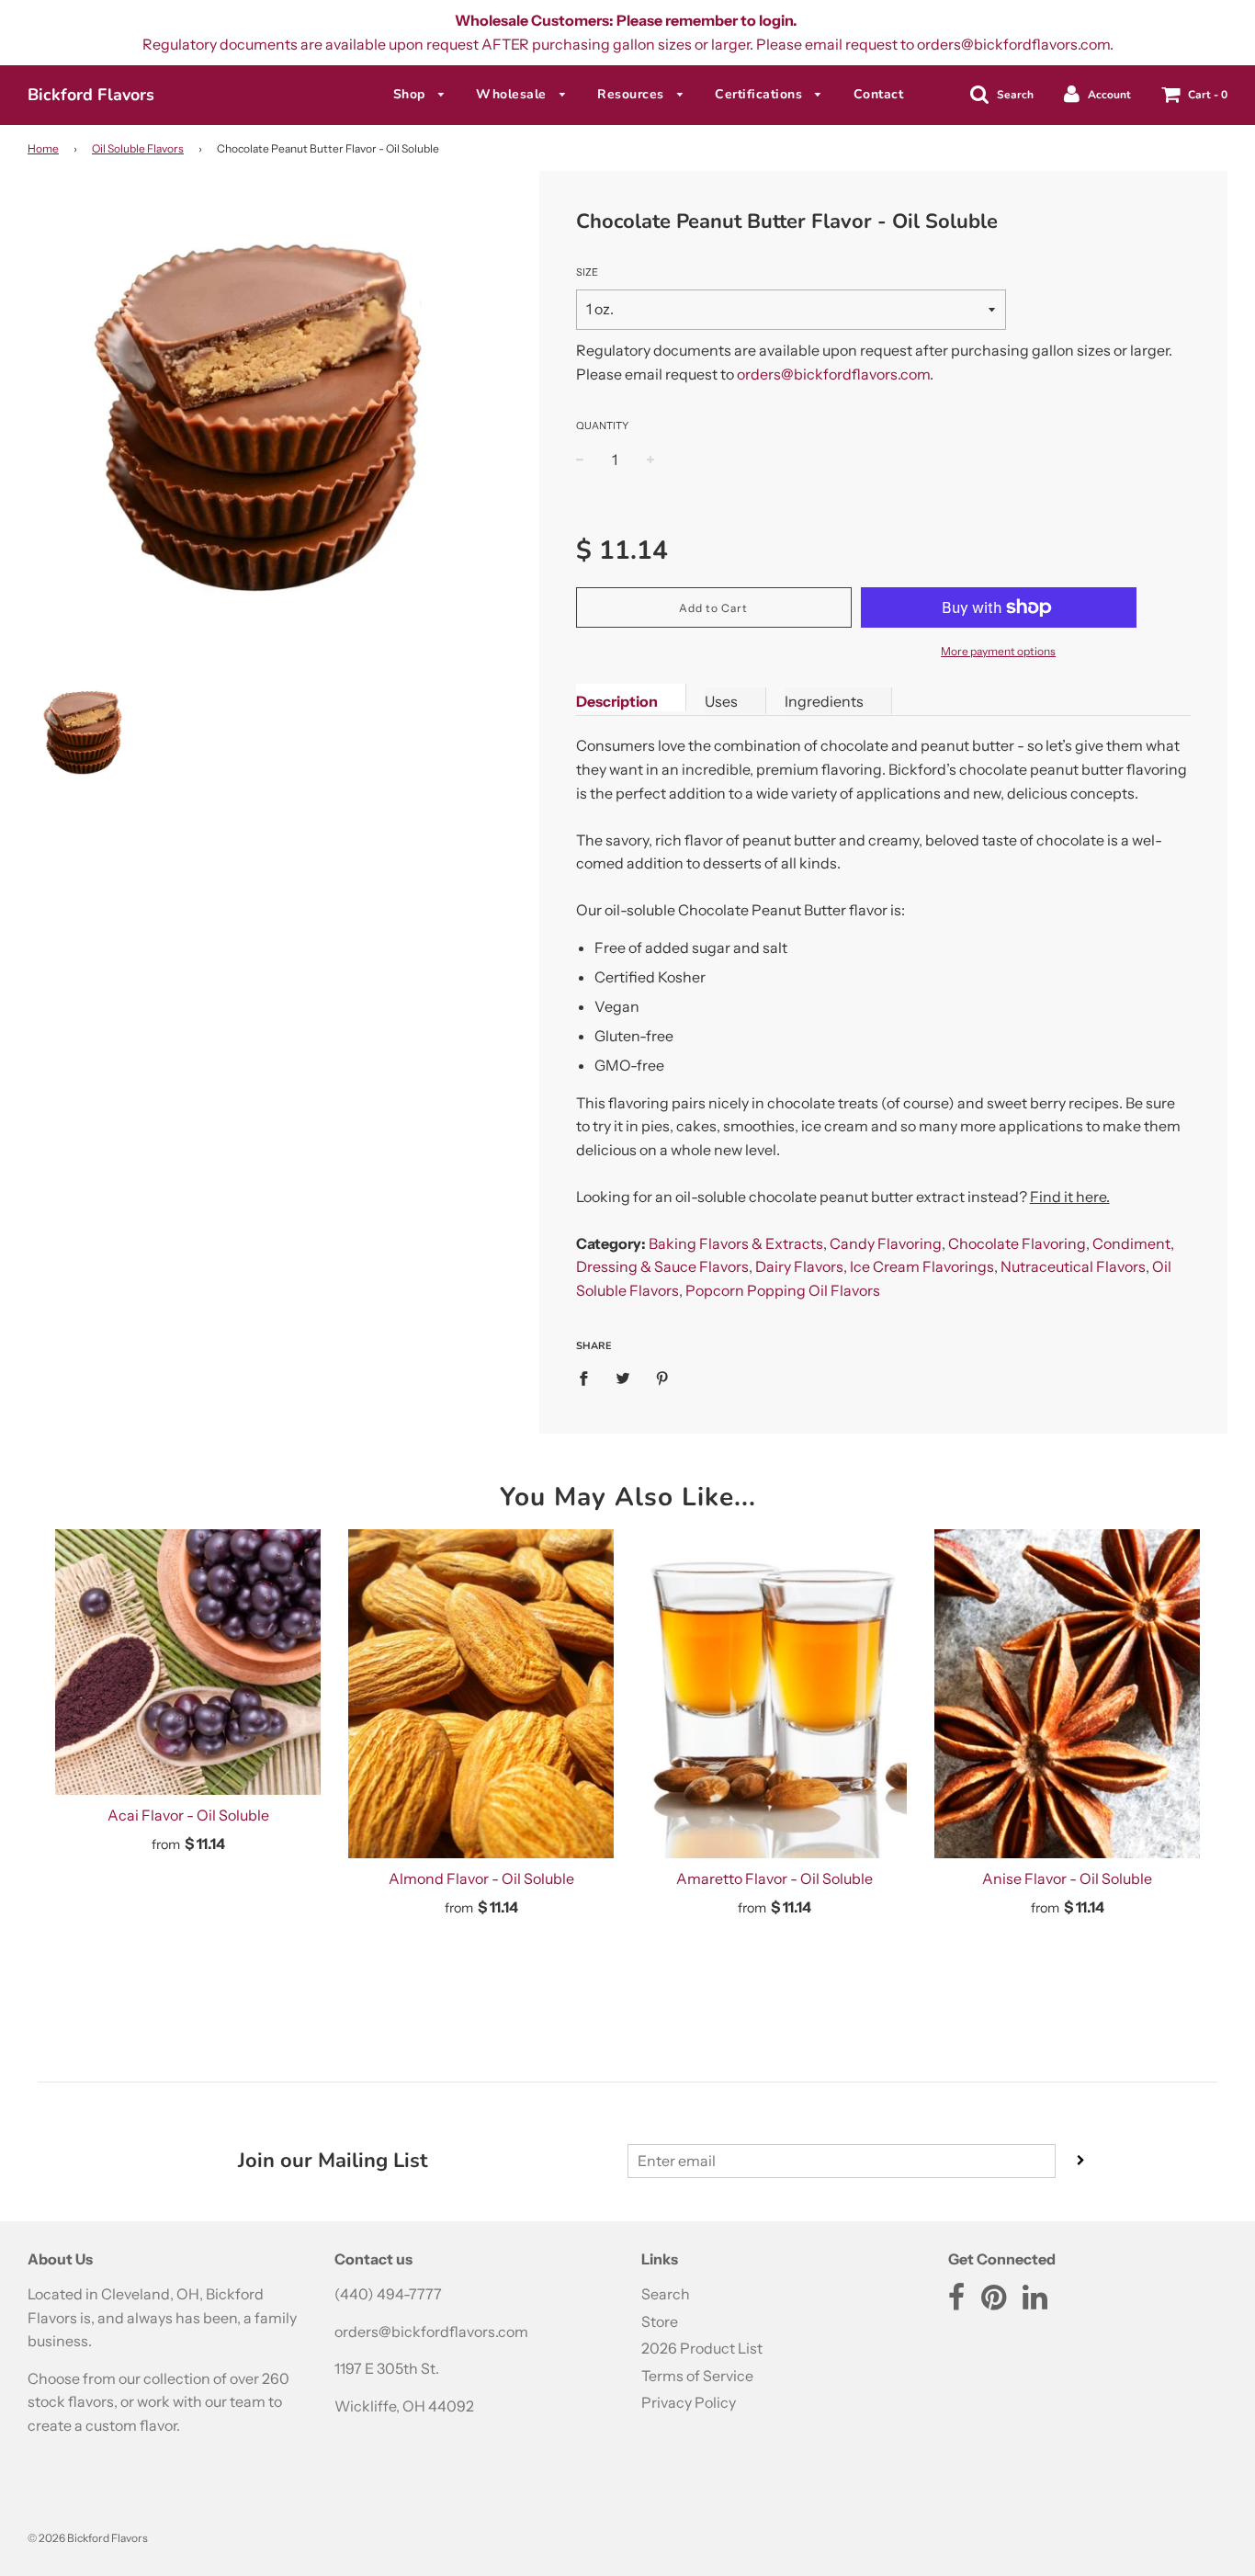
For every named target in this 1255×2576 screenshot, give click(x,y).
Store (660, 2321)
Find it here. (1070, 1197)
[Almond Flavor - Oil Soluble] (481, 1694)
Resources (633, 94)
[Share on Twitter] (623, 1378)
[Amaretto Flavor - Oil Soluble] (774, 1694)
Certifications (761, 94)
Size (587, 272)
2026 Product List (702, 2348)
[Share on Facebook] (589, 1378)
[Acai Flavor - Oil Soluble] (188, 1662)
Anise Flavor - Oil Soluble (1067, 1878)
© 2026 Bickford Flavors (88, 2538)
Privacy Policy (689, 2402)
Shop (412, 94)
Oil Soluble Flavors (138, 148)
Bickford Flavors (91, 95)
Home (43, 148)
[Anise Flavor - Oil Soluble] (1067, 1694)
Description (617, 701)
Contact (879, 94)
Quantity (602, 426)
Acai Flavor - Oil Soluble (188, 1815)
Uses (721, 701)
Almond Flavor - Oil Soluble (481, 1878)
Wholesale (513, 94)
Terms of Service (697, 2376)
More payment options (998, 651)
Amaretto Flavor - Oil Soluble (774, 1878)
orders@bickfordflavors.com (833, 374)
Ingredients (824, 701)
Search (666, 2294)
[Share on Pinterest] (662, 1378)
